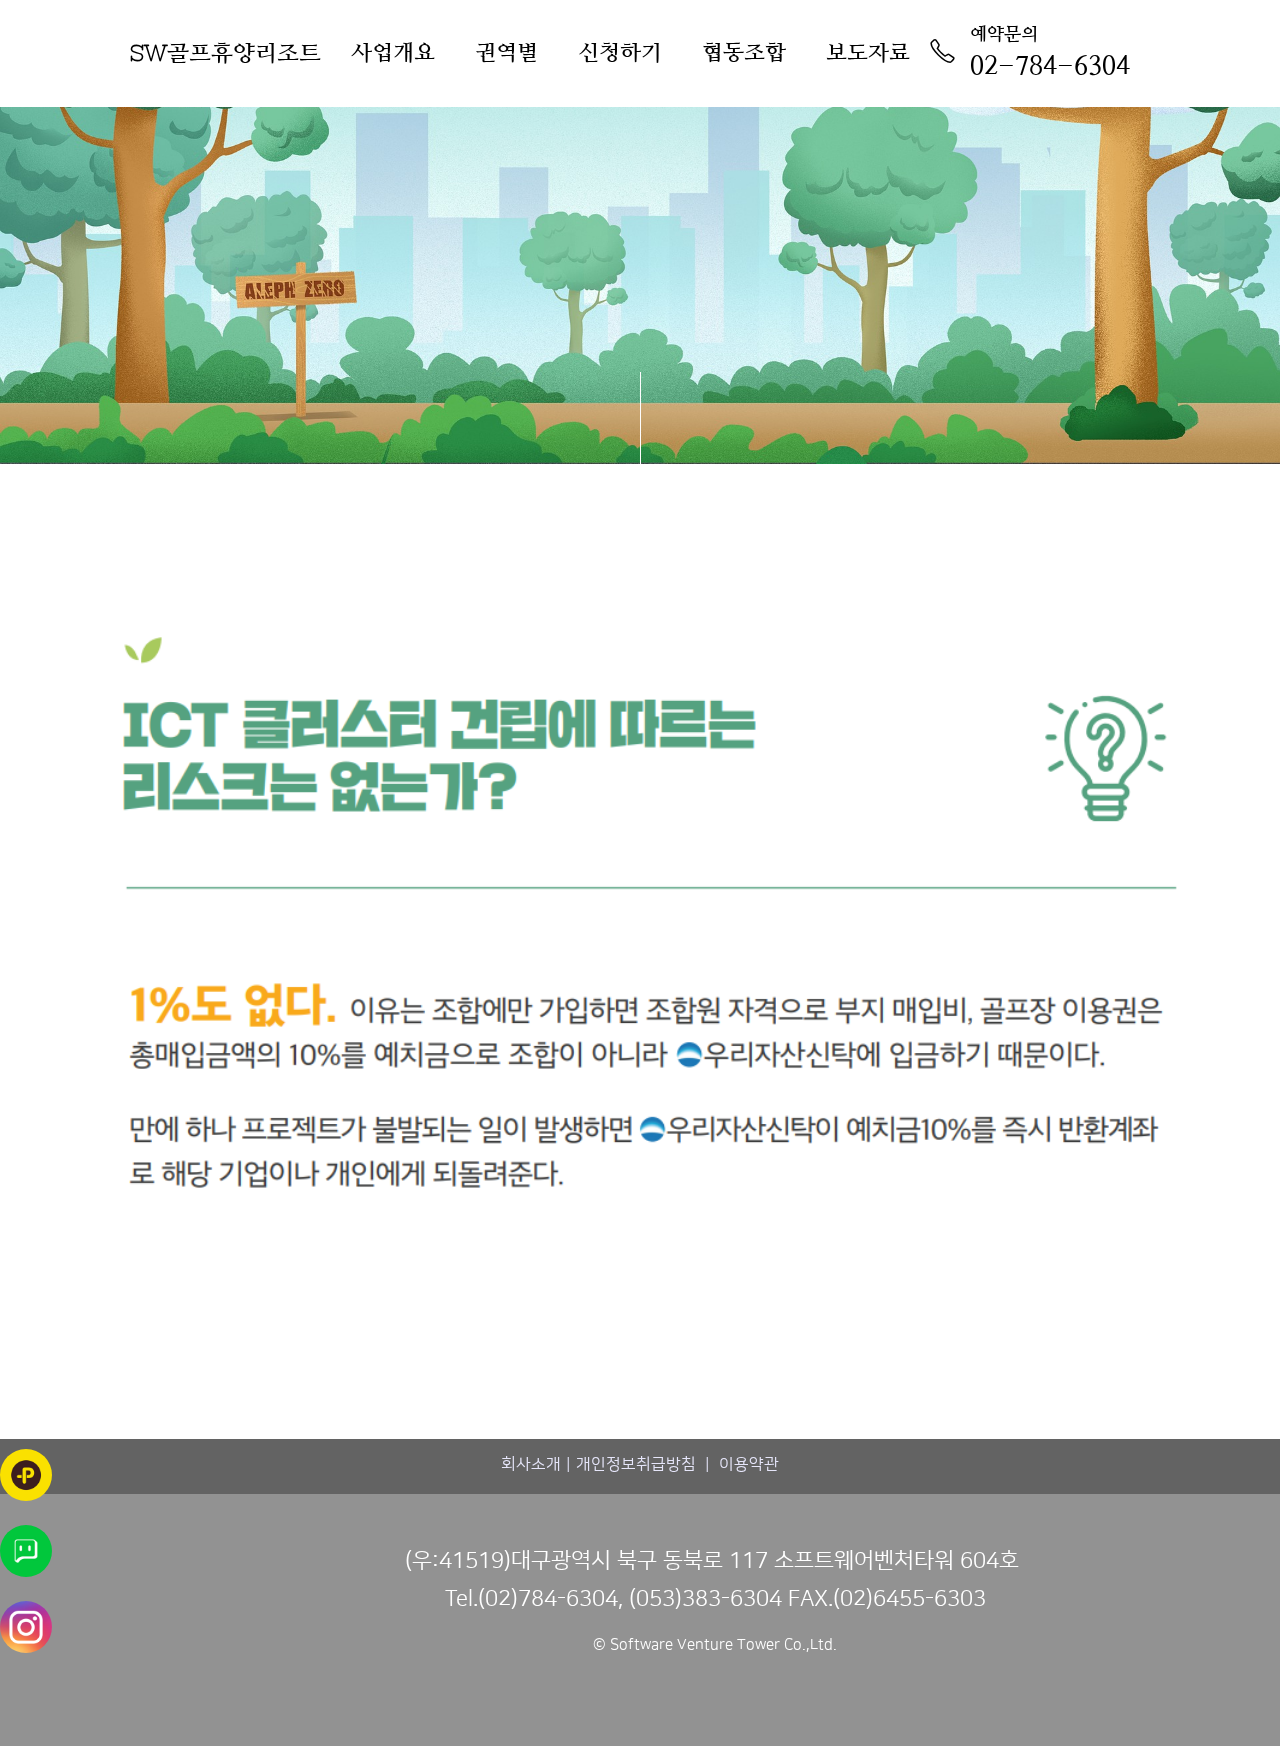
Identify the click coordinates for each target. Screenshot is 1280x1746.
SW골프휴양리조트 (225, 53)
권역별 (506, 52)
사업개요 (393, 52)
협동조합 (744, 52)
